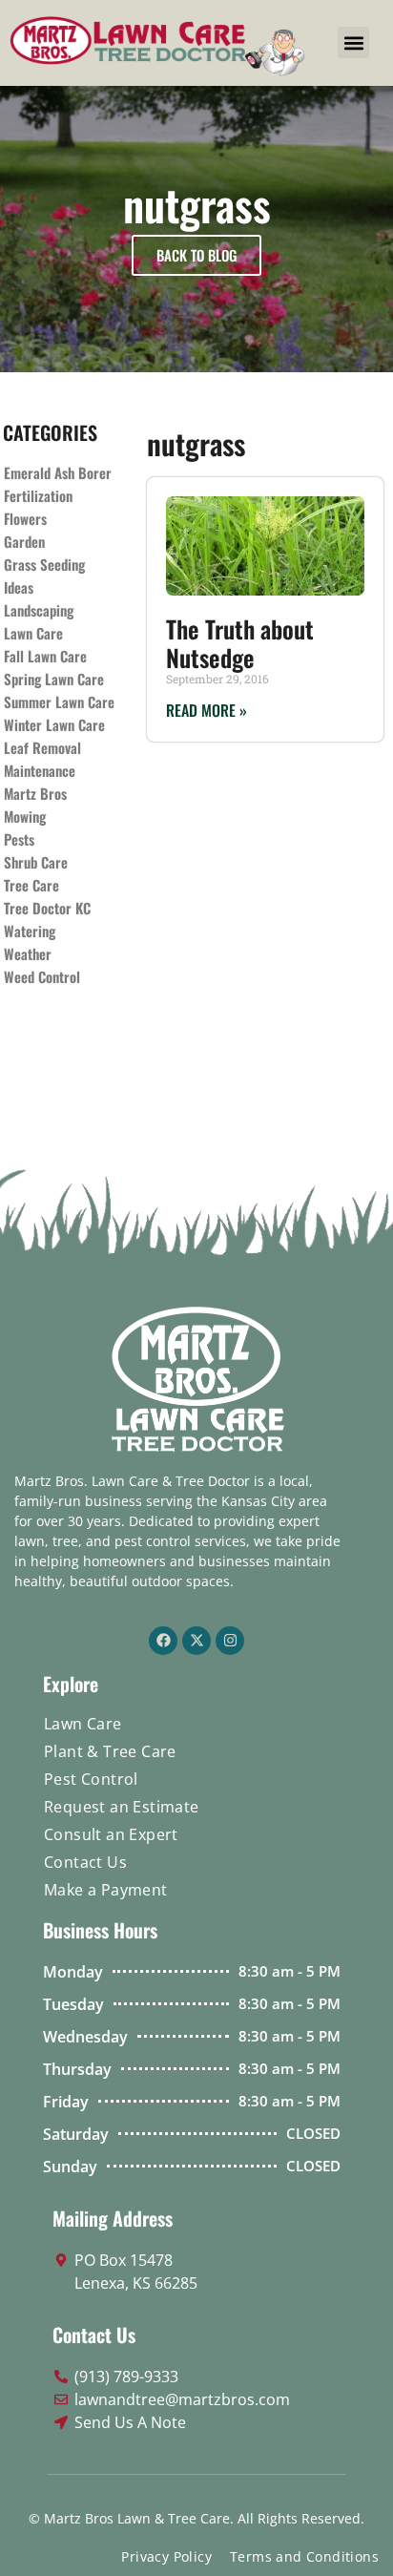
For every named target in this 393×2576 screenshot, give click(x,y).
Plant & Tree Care (110, 1751)
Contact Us (85, 1862)
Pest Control (91, 1779)
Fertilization (38, 495)
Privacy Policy (166, 2556)
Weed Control (42, 976)
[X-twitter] (196, 1641)
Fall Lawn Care (45, 656)
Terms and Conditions (304, 2556)
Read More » (207, 710)
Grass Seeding (44, 564)
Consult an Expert (111, 1834)
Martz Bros (35, 793)
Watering (30, 931)
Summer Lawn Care (59, 702)
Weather (28, 953)
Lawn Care (33, 633)
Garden (24, 541)
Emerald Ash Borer (58, 472)
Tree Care (31, 885)
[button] (353, 42)
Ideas (19, 587)
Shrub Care (36, 862)
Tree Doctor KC (47, 908)
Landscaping (39, 610)
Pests (19, 839)
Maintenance (40, 770)
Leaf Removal (42, 747)
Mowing (25, 816)
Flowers (25, 518)
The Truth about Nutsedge (240, 643)
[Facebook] (163, 1641)
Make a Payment (106, 1890)
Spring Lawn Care (54, 679)
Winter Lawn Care (54, 724)
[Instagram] (230, 1641)
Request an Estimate (122, 1807)
